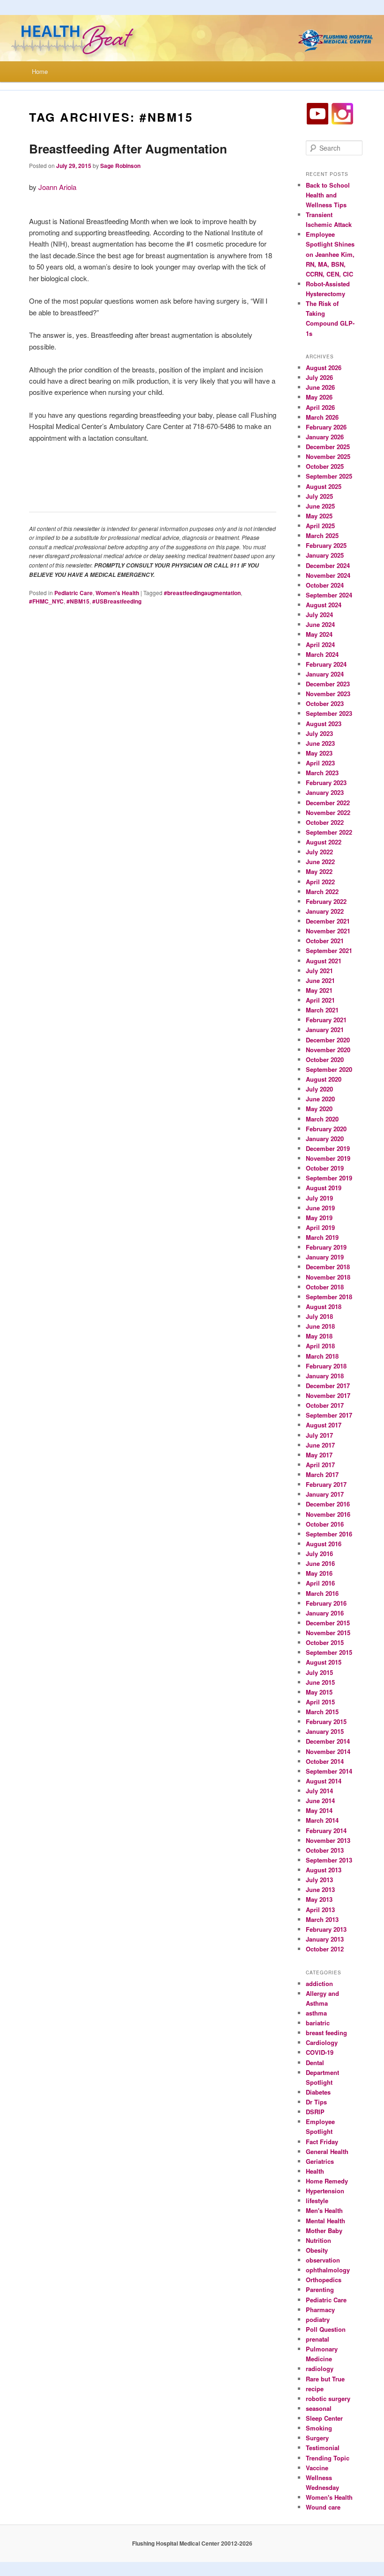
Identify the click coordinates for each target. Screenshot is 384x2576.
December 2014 (328, 1741)
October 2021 (325, 941)
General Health (327, 2151)
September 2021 (329, 950)
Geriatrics (320, 2161)
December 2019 (328, 1148)
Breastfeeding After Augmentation (128, 149)
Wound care (323, 2507)
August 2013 (324, 1870)
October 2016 (325, 1524)
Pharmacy (320, 2310)
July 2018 (319, 1316)
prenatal (318, 2339)
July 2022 (319, 852)
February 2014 (326, 1830)
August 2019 (324, 1188)
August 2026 (324, 367)
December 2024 (328, 565)
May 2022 (319, 871)
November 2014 (328, 1751)
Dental (315, 2063)
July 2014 (319, 1791)
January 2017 (325, 1494)
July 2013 (319, 1880)
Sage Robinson (120, 166)
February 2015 (326, 1721)
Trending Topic (328, 2458)
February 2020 (326, 1129)
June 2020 (320, 1099)
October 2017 (325, 1405)
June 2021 (320, 980)
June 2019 (320, 1208)
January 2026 (325, 437)
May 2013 (319, 1899)
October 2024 (325, 585)
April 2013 (320, 1910)
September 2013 (329, 1860)
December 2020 (328, 1040)
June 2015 (320, 1682)
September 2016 (329, 1534)
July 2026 (319, 377)
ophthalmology (328, 2270)
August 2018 (324, 1306)
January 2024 (325, 674)
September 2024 (329, 595)
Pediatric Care (74, 593)
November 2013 (328, 1840)
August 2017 (324, 1425)
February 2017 (326, 1484)
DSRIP (315, 2112)
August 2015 (324, 1662)
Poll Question (326, 2329)
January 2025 (325, 555)
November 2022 (328, 812)
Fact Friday (322, 2142)
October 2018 (325, 1287)
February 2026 (326, 427)
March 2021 (322, 1010)
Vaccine (317, 2468)
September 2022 (329, 832)
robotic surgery (328, 2398)
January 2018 (325, 1376)
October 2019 (325, 1168)
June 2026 (320, 387)
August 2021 (324, 961)
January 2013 (325, 1939)
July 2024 (319, 615)
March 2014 (322, 1820)
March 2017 (322, 1474)
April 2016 (320, 1583)
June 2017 (320, 1445)
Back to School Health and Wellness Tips (328, 195)
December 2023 (328, 684)
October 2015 (325, 1642)
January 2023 (325, 792)
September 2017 (329, 1415)
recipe (315, 2389)
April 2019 (320, 1227)
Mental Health (325, 2221)
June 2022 (320, 862)
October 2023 (325, 703)
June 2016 (320, 1563)
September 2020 (329, 1069)
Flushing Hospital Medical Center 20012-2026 (192, 2543)
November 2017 (328, 1395)
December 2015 (328, 1623)
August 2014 (324, 1781)
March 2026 (322, 417)
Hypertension (325, 2191)
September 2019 (329, 1178)
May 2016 (319, 1573)
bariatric (318, 2023)
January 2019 (325, 1257)
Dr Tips (316, 2102)
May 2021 (319, 990)
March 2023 (322, 773)
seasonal (319, 2408)
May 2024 (319, 634)
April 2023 (320, 763)
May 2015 (319, 1692)
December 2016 (328, 1504)
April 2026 (320, 407)
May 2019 (319, 1218)
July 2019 (319, 1198)
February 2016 (326, 1603)
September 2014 (329, 1771)
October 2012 (325, 1949)
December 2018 (328, 1267)
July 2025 (319, 496)
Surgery (317, 2438)
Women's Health (117, 593)
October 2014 (325, 1761)
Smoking (319, 2428)
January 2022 (325, 911)
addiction (319, 1983)
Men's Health (324, 2210)
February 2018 (326, 1366)
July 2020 (319, 1089)
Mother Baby (324, 2230)
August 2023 (324, 724)
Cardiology (322, 2042)
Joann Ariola (57, 187)
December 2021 (328, 921)
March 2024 (322, 654)
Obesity (317, 2250)
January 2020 (325, 1139)
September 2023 (329, 713)
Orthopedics (324, 2280)
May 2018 (319, 1336)
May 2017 (319, 1455)
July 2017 (319, 1435)
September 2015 (329, 1652)
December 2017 (328, 1386)
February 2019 (326, 1247)
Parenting (320, 2289)
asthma (316, 2013)
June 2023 (320, 743)
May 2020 (319, 1109)
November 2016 (328, 1514)
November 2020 (328, 1050)
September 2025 (329, 476)
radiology (320, 2369)
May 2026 (319, 397)
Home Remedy (327, 2181)
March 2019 (322, 1237)
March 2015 (322, 1712)
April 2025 (320, 526)
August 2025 (324, 486)
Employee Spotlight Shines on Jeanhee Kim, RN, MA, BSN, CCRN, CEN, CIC (330, 254)
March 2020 (322, 1119)
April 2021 (320, 1000)
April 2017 (320, 1465)
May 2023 (319, 753)
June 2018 (320, 1326)
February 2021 (326, 1020)
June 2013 (320, 1889)
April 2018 (320, 1346)
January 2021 (325, 1030)
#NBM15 (78, 601)
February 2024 (326, 664)
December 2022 (328, 803)
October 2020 (325, 1059)
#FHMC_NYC (46, 601)
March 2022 (322, 891)
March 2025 (322, 535)
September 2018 (329, 1297)
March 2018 (322, 1356)
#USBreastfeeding (117, 601)
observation (323, 2260)
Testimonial (323, 2448)
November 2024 (328, 575)
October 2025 (325, 466)
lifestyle (317, 2201)
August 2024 (324, 605)
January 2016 (325, 1613)
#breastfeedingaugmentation (202, 593)
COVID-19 (320, 2052)
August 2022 (324, 842)
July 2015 (319, 1672)
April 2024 (320, 644)
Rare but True (325, 2379)
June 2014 (320, 1801)
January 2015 (325, 1731)
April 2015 (320, 1702)
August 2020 (324, 1079)
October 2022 (325, 822)
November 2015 (328, 1633)
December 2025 (328, 447)
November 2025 (328, 456)
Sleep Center (324, 2418)
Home (40, 71)
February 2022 (326, 901)
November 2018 (328, 1277)
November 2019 (328, 1158)
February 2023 (326, 782)
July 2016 (319, 1554)
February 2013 (326, 1929)
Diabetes (318, 2092)
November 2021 (328, 931)
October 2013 (325, 1850)
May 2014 (319, 1810)
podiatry (318, 2319)
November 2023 (328, 694)
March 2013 (322, 1919)
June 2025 (320, 506)
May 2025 (319, 516)
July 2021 (319, 971)
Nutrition (318, 2240)
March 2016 (322, 1593)
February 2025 (326, 545)
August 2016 (324, 1544)
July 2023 (319, 733)
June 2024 (320, 624)
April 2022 (320, 882)
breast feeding (326, 2033)
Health (315, 2171)
